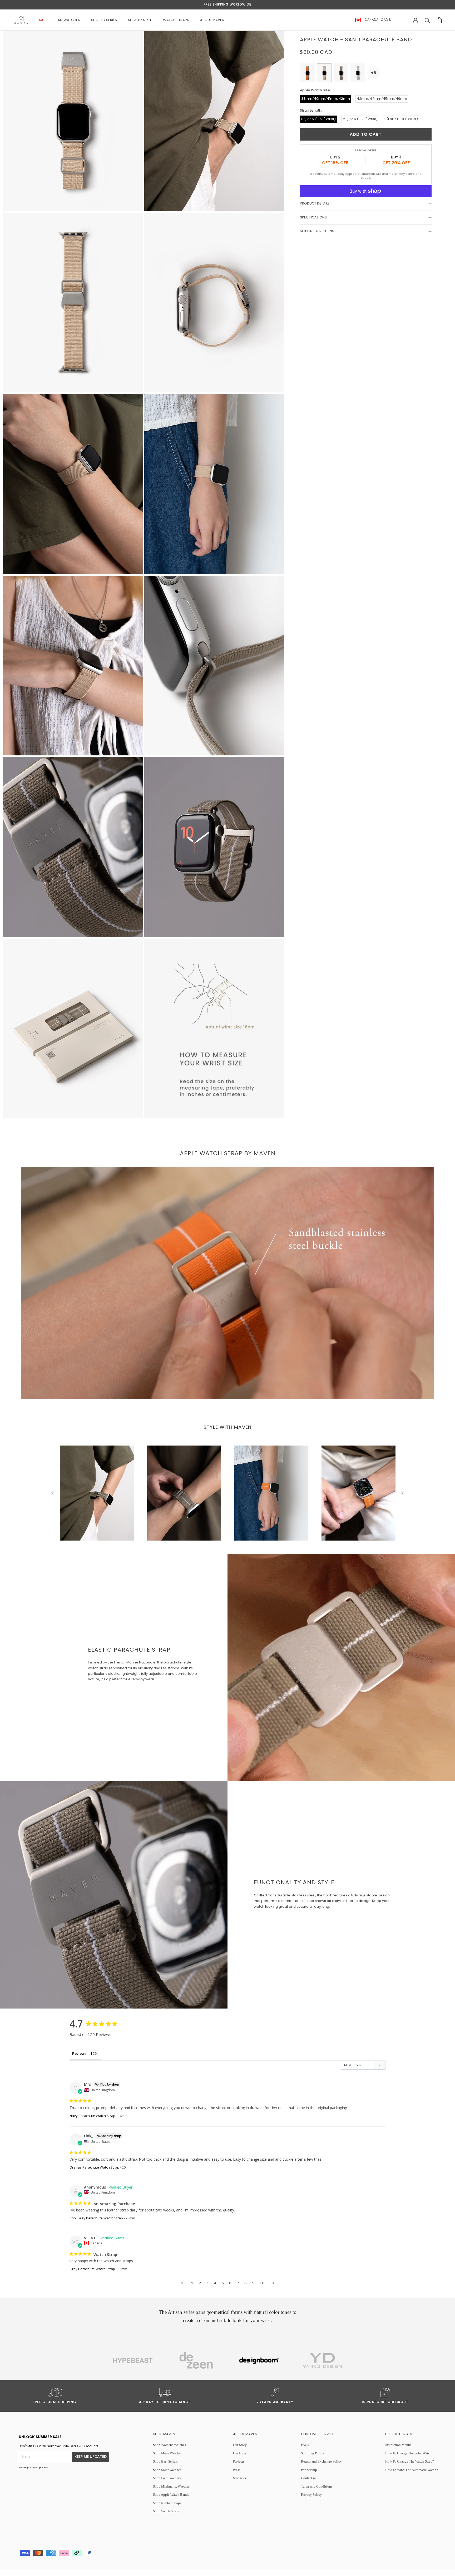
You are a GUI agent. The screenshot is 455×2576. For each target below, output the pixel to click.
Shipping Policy (313, 2453)
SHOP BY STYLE (140, 20)
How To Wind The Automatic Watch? (412, 2470)
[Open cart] (439, 20)
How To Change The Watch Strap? (410, 2461)
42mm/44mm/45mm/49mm (382, 99)
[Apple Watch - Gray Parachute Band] (358, 73)
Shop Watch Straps (166, 2511)
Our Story (240, 2445)
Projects (239, 2461)
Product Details (315, 204)
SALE (43, 20)
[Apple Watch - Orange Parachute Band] (307, 73)
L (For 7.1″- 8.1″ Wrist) (401, 119)
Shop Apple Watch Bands (171, 2495)
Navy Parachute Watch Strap (92, 2116)
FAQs (305, 2445)
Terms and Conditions (317, 2486)
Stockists (239, 2478)
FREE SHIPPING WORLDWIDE (227, 5)
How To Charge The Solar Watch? (409, 2453)
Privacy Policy (311, 2495)
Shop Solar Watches (167, 2470)
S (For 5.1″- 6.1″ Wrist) (318, 119)
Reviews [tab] (79, 2053)
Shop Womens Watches (169, 2445)
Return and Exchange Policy (321, 2461)
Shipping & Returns (317, 231)
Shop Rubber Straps (167, 2503)
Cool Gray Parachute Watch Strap (96, 2218)
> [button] (273, 2283)
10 (262, 2283)
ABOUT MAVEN (212, 20)
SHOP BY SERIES (104, 20)
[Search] (427, 20)
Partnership (309, 2470)
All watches (69, 20)
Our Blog (240, 2453)
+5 (374, 73)
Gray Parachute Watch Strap (92, 2269)
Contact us (309, 2478)
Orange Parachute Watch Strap (94, 2167)
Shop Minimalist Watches (171, 2486)
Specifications (313, 218)
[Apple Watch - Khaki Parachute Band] (341, 73)
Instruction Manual (399, 2445)
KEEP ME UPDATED (91, 2457)
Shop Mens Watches (167, 2453)
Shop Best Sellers (165, 2461)
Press (237, 2470)
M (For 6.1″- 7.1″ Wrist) (360, 119)
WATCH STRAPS (176, 20)
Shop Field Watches (167, 2478)
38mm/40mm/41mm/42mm (326, 99)
